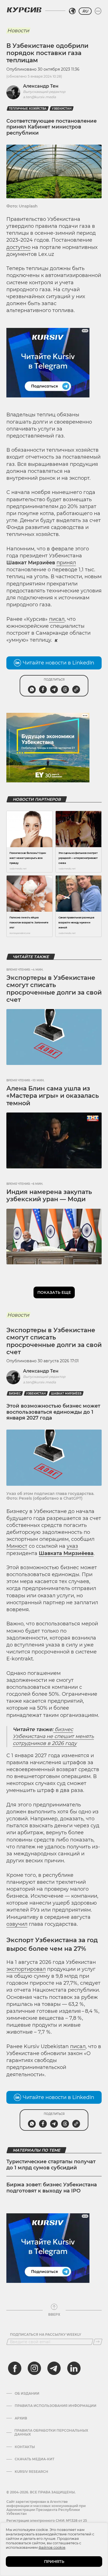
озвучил (17, 1924)
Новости (18, 31)
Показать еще (54, 1292)
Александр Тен (41, 86)
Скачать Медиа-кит (34, 2459)
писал (57, 619)
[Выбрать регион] (72, 11)
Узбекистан (62, 109)
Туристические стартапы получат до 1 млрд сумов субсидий (51, 2165)
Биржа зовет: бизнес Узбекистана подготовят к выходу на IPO (52, 2188)
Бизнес (15, 1394)
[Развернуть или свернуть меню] (98, 11)
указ (72, 1546)
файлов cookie (52, 2547)
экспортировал (26, 1969)
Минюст (17, 1546)
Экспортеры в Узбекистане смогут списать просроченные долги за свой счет (54, 989)
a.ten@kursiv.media (39, 97)
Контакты (25, 2447)
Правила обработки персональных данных (51, 2432)
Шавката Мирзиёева (66, 1553)
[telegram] (54, 2368)
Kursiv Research (31, 2472)
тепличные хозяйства (28, 109)
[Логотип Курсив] (24, 10)
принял (66, 563)
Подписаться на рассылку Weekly (46, 2335)
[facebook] (15, 2368)
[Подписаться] (98, 2342)
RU (85, 11)
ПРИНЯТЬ (54, 2562)
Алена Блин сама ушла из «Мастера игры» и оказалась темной (53, 1096)
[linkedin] (74, 2368)
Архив (21, 2418)
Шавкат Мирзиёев (66, 1394)
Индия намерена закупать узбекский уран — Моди (49, 1196)
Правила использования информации (56, 2406)
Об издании (27, 2394)
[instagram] (34, 2368)
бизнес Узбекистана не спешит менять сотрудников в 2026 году (53, 1736)
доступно (18, 247)
